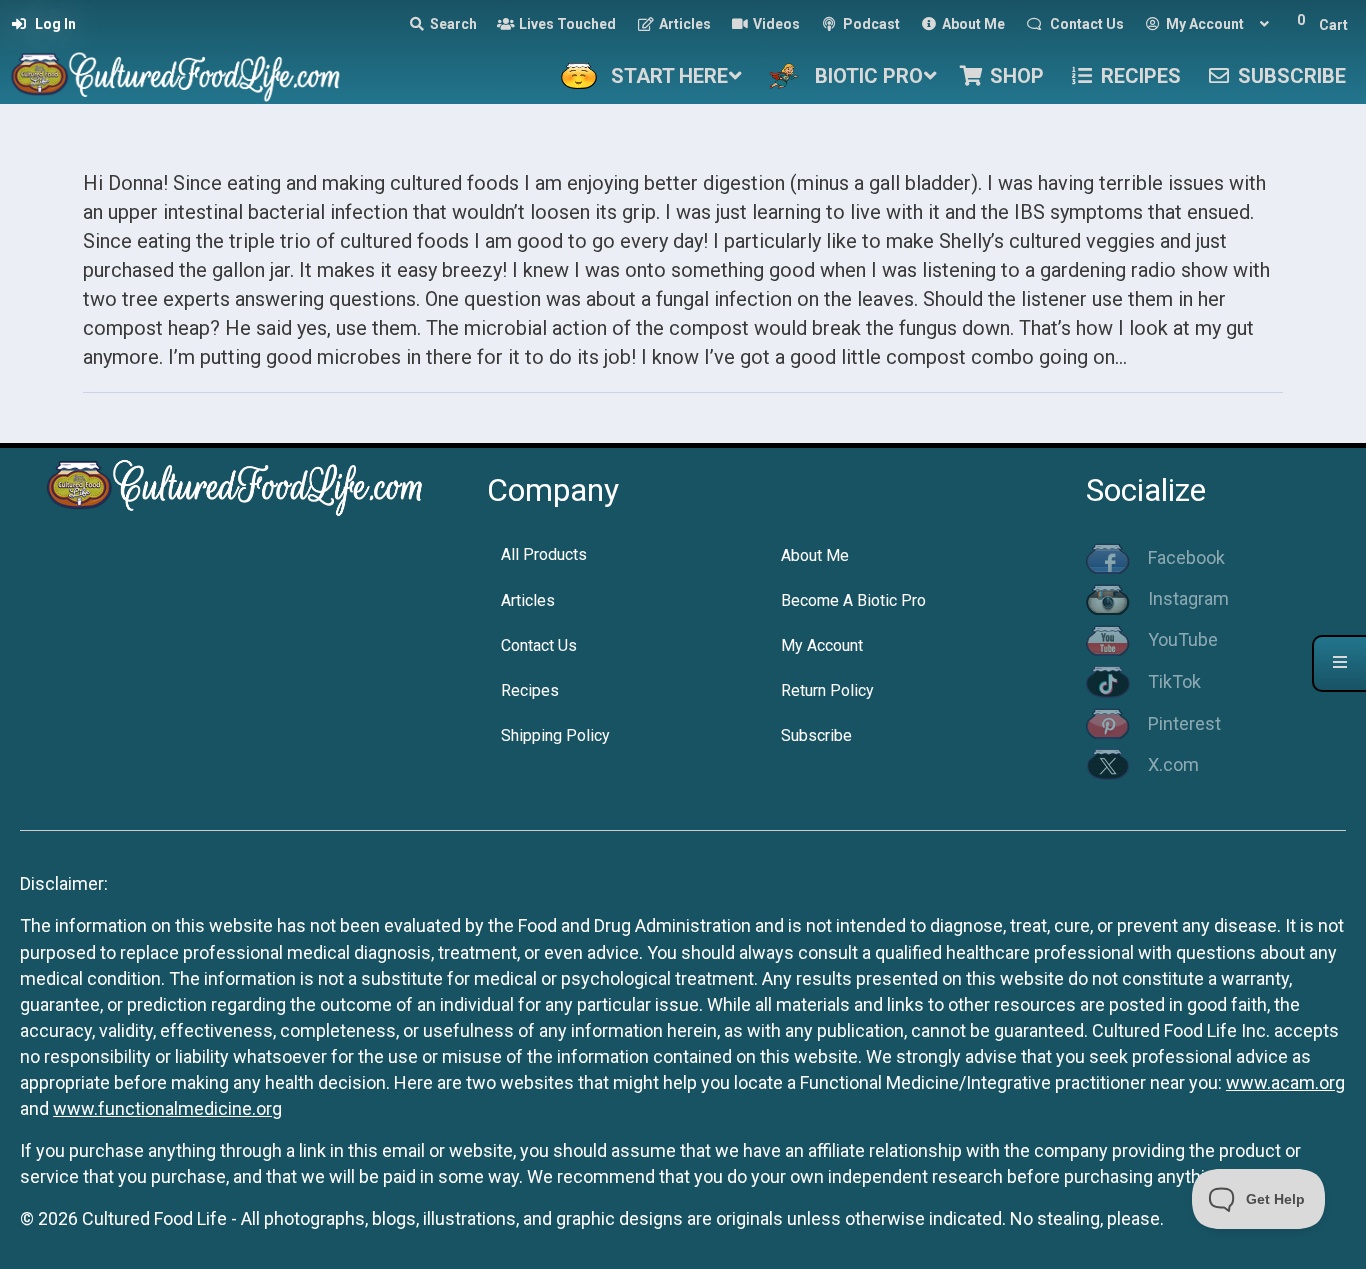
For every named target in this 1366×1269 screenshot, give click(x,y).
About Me (815, 555)
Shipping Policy (555, 735)
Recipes (530, 690)
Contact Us (539, 645)
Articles (528, 600)
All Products (544, 554)
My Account (822, 645)
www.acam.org (1285, 1082)
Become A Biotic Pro (853, 600)
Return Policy (827, 690)
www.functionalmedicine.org (167, 1108)
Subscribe (816, 735)
